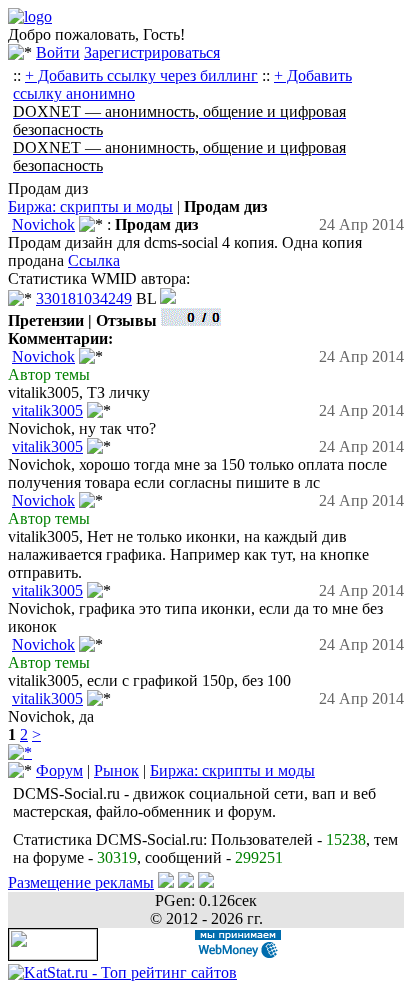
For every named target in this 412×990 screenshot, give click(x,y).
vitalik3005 (47, 410)
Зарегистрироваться (152, 52)
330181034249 (84, 298)
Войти (58, 52)
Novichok (43, 224)
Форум (59, 770)
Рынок (116, 770)
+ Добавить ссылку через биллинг (141, 75)
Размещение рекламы (81, 882)
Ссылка (94, 260)
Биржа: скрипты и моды (90, 206)
